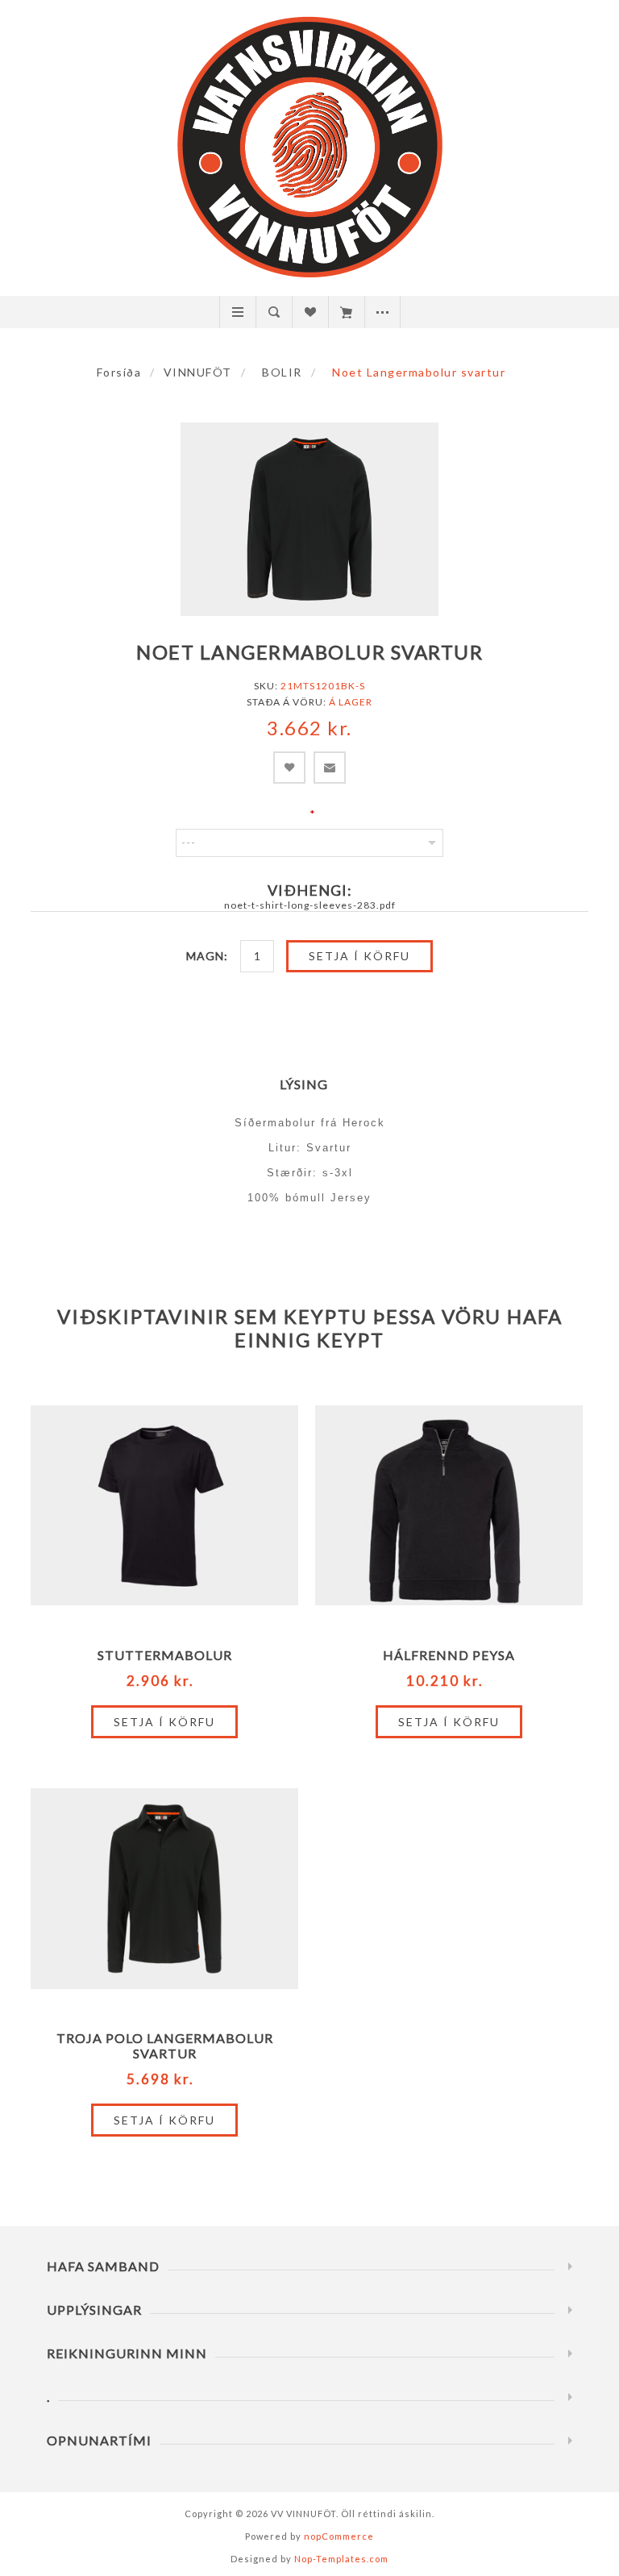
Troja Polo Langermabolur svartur (165, 2045)
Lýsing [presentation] (304, 1084)
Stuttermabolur (165, 1655)
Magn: (207, 956)
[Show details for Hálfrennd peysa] (449, 1505)
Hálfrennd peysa (449, 1655)
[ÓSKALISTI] (310, 312)
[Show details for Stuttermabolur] (164, 1505)
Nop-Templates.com (341, 2559)
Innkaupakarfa (346, 312)
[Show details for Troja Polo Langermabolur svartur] (164, 1888)
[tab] (310, 1084)
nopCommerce (339, 2536)
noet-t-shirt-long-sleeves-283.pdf (310, 905)
